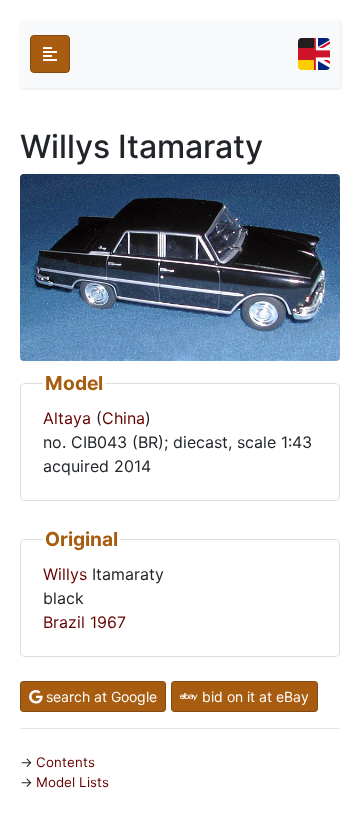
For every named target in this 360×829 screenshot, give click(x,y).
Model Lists (72, 782)
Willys (65, 574)
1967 (108, 622)
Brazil (64, 622)
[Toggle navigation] (314, 54)
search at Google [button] (99, 696)
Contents (65, 762)
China (123, 418)
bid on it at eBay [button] (253, 696)
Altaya (67, 418)
